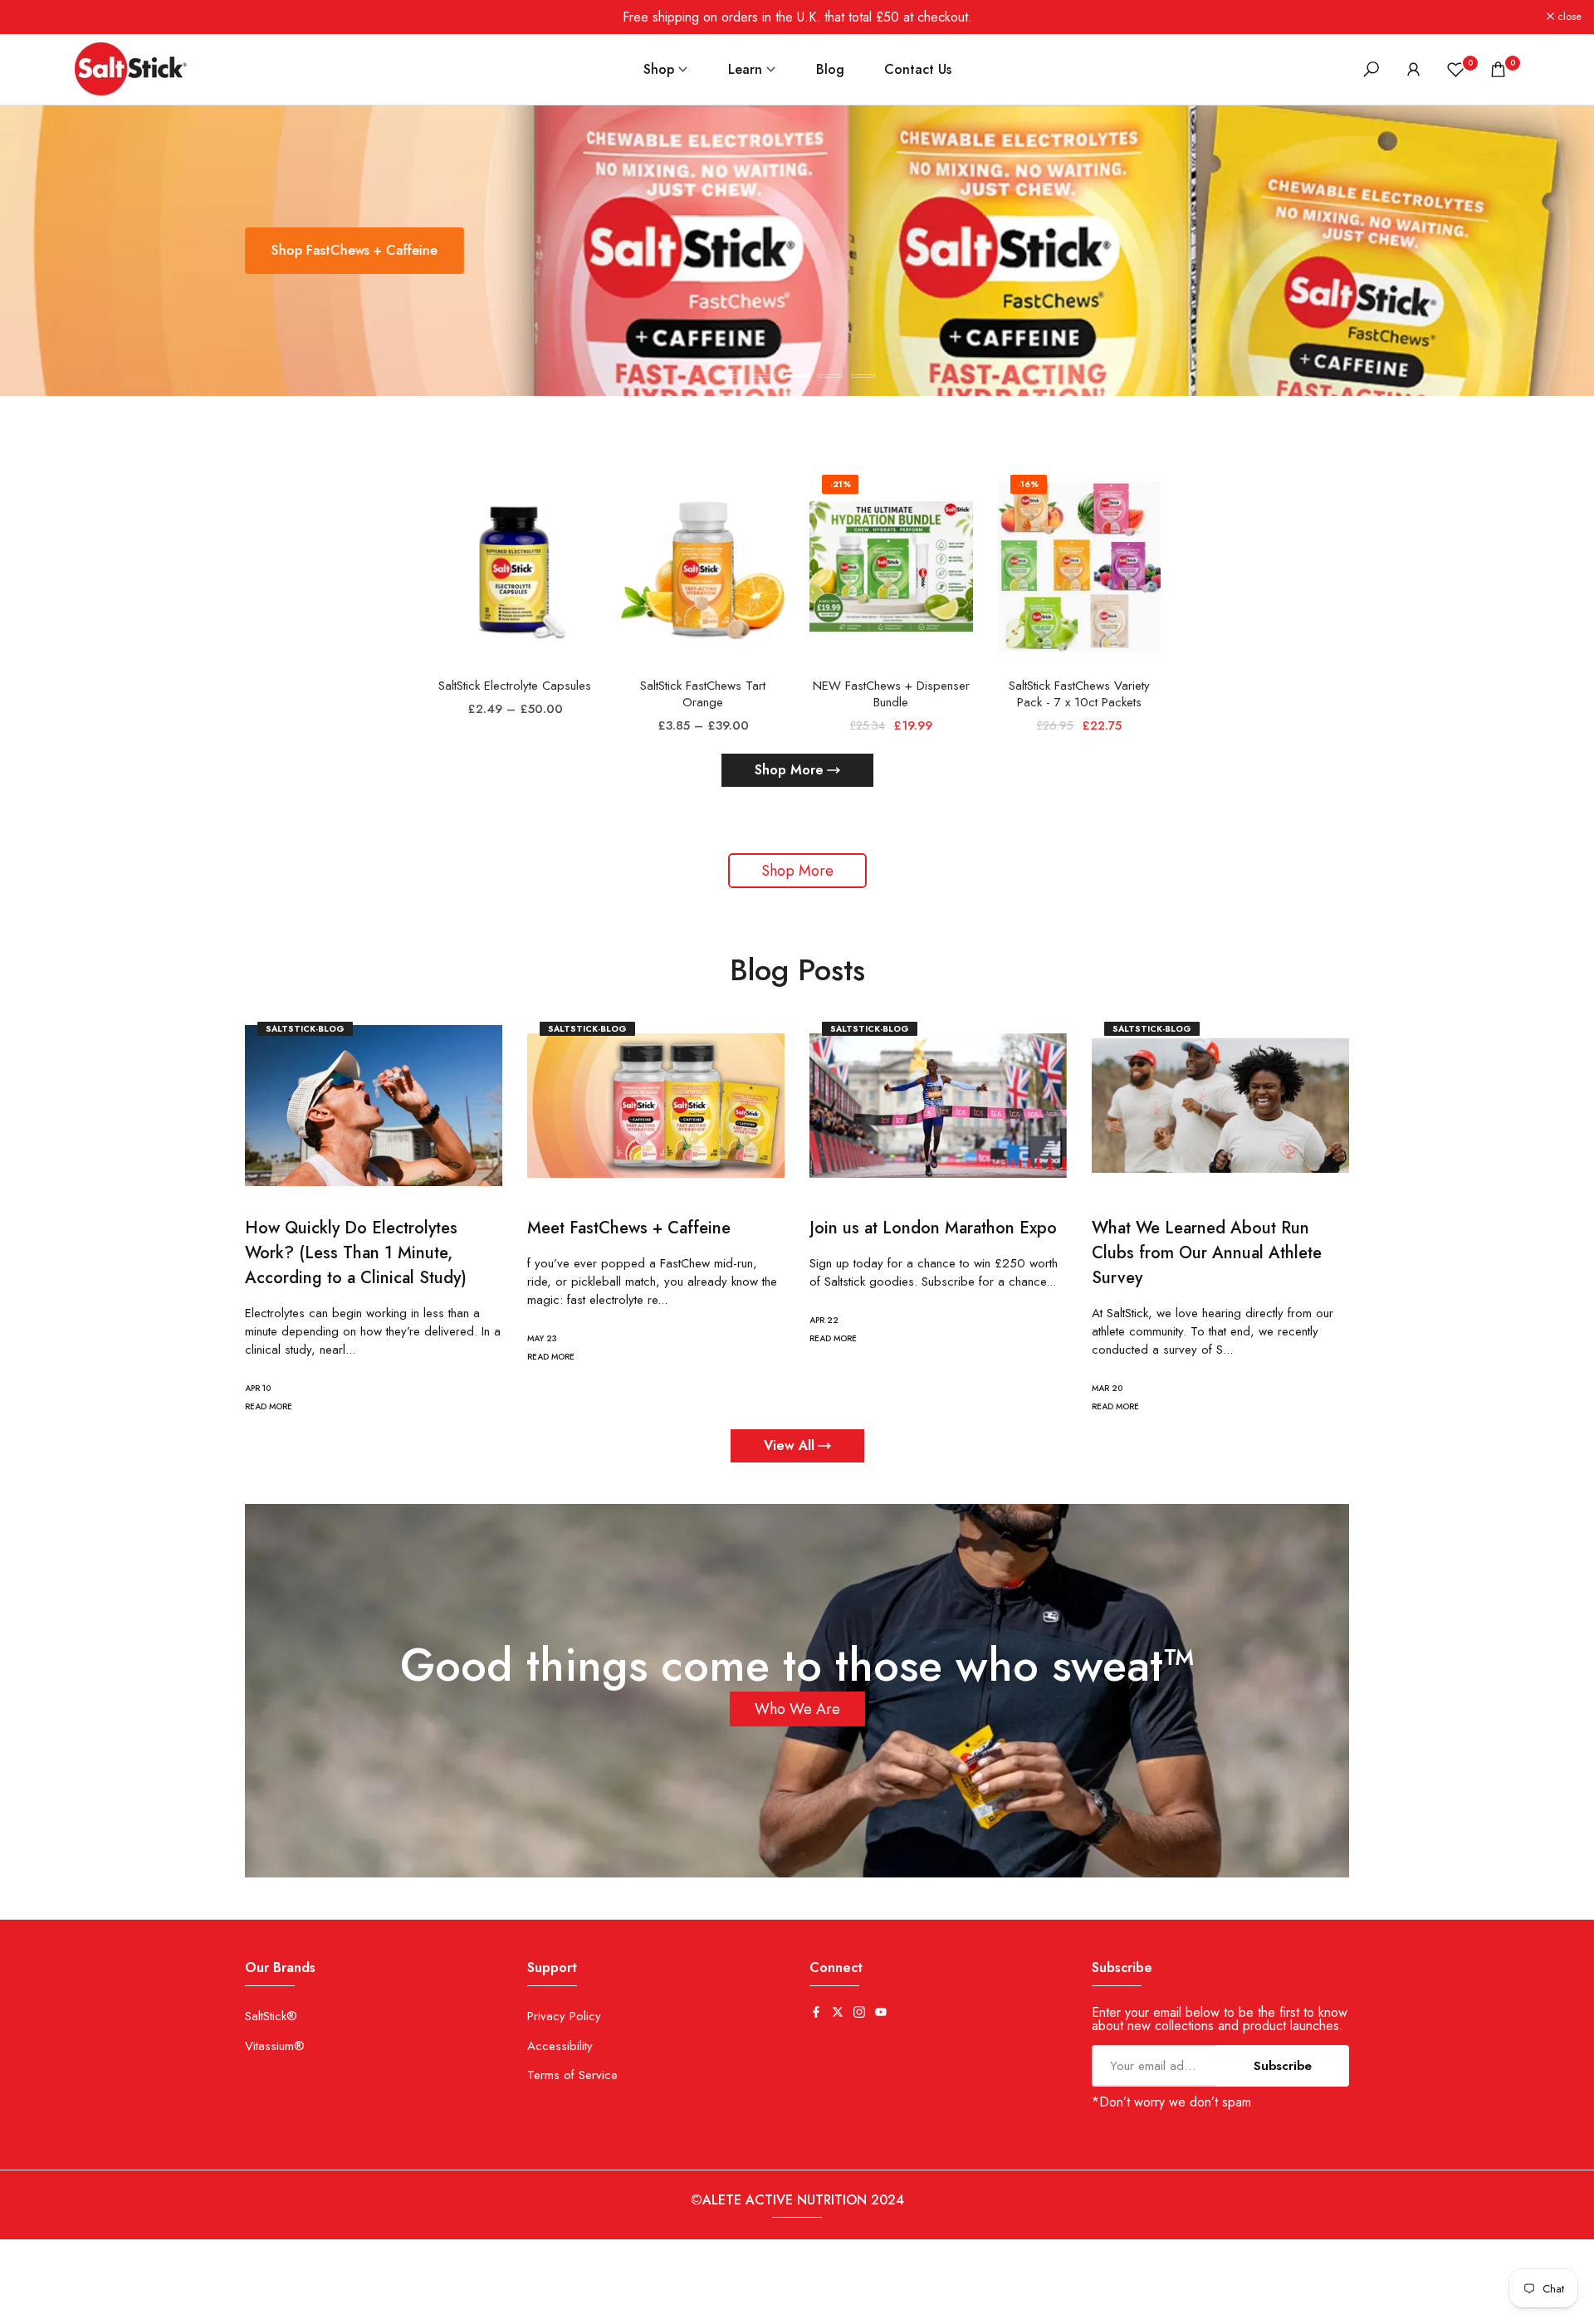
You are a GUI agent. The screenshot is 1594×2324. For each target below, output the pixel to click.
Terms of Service (572, 2075)
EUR (164, 2307)
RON (351, 2307)
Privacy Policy (564, 2016)
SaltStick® (271, 2016)
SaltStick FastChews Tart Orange (703, 694)
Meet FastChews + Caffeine (629, 1227)
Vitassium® (275, 2046)
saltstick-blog (305, 1029)
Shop (659, 69)
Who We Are (797, 1709)
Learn (745, 69)
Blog (830, 69)
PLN (304, 2307)
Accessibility (560, 2046)
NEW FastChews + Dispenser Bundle (891, 694)
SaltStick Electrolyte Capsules (515, 686)
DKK (119, 2307)
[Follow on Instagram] (859, 2013)
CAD (24, 2307)
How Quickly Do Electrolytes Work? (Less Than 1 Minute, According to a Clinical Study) (356, 1252)
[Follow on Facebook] (816, 2013)
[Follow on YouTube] (881, 2013)
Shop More (789, 770)
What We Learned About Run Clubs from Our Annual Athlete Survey (1207, 1252)
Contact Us (918, 69)
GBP (211, 2307)
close (34, 17)
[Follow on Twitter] (838, 2013)
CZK (72, 2307)
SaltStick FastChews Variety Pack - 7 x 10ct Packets (1079, 694)
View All (789, 1445)
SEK (398, 2307)
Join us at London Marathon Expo (933, 1227)
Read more (269, 1406)
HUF (258, 2307)
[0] (1456, 69)
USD (444, 2307)
